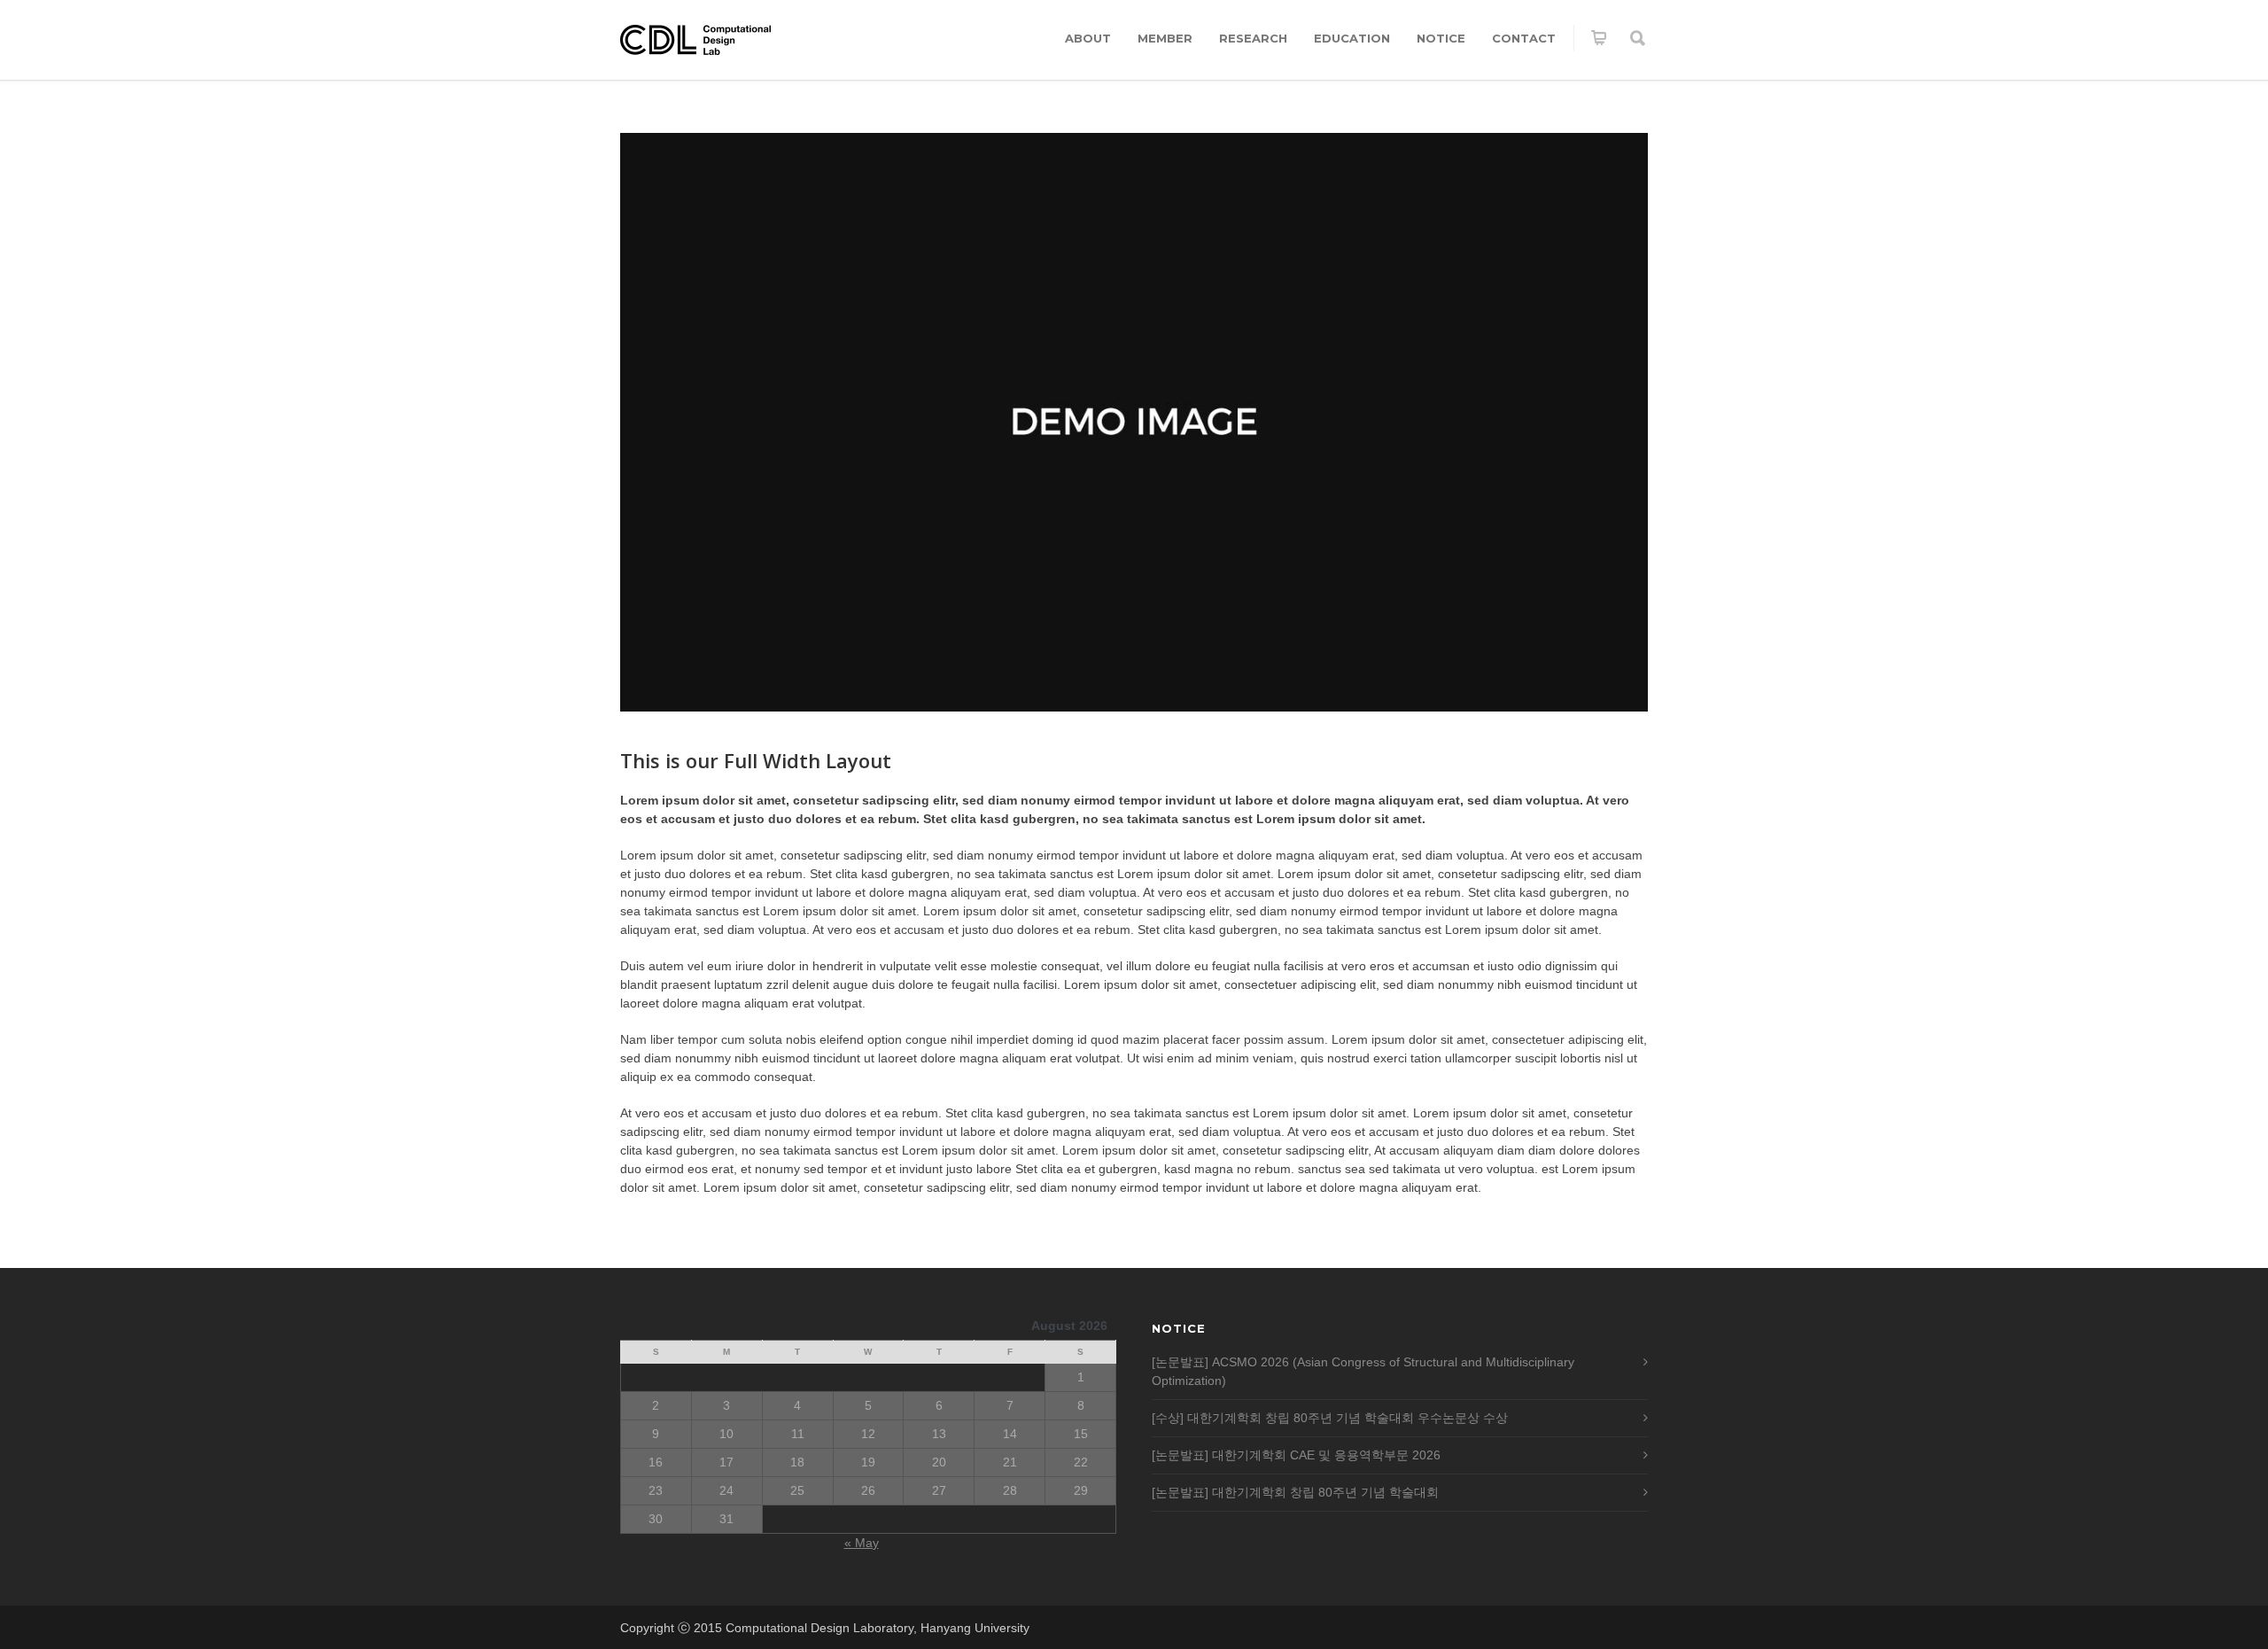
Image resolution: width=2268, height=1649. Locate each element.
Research (1253, 38)
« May (862, 1543)
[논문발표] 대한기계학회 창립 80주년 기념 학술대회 (1295, 1492)
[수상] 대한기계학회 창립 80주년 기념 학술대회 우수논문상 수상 (1330, 1418)
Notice (1441, 38)
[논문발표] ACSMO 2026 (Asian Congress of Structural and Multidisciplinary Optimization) (1363, 1371)
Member (1165, 38)
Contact (1524, 38)
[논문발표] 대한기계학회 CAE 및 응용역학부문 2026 (1296, 1455)
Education (1352, 38)
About (1088, 38)
